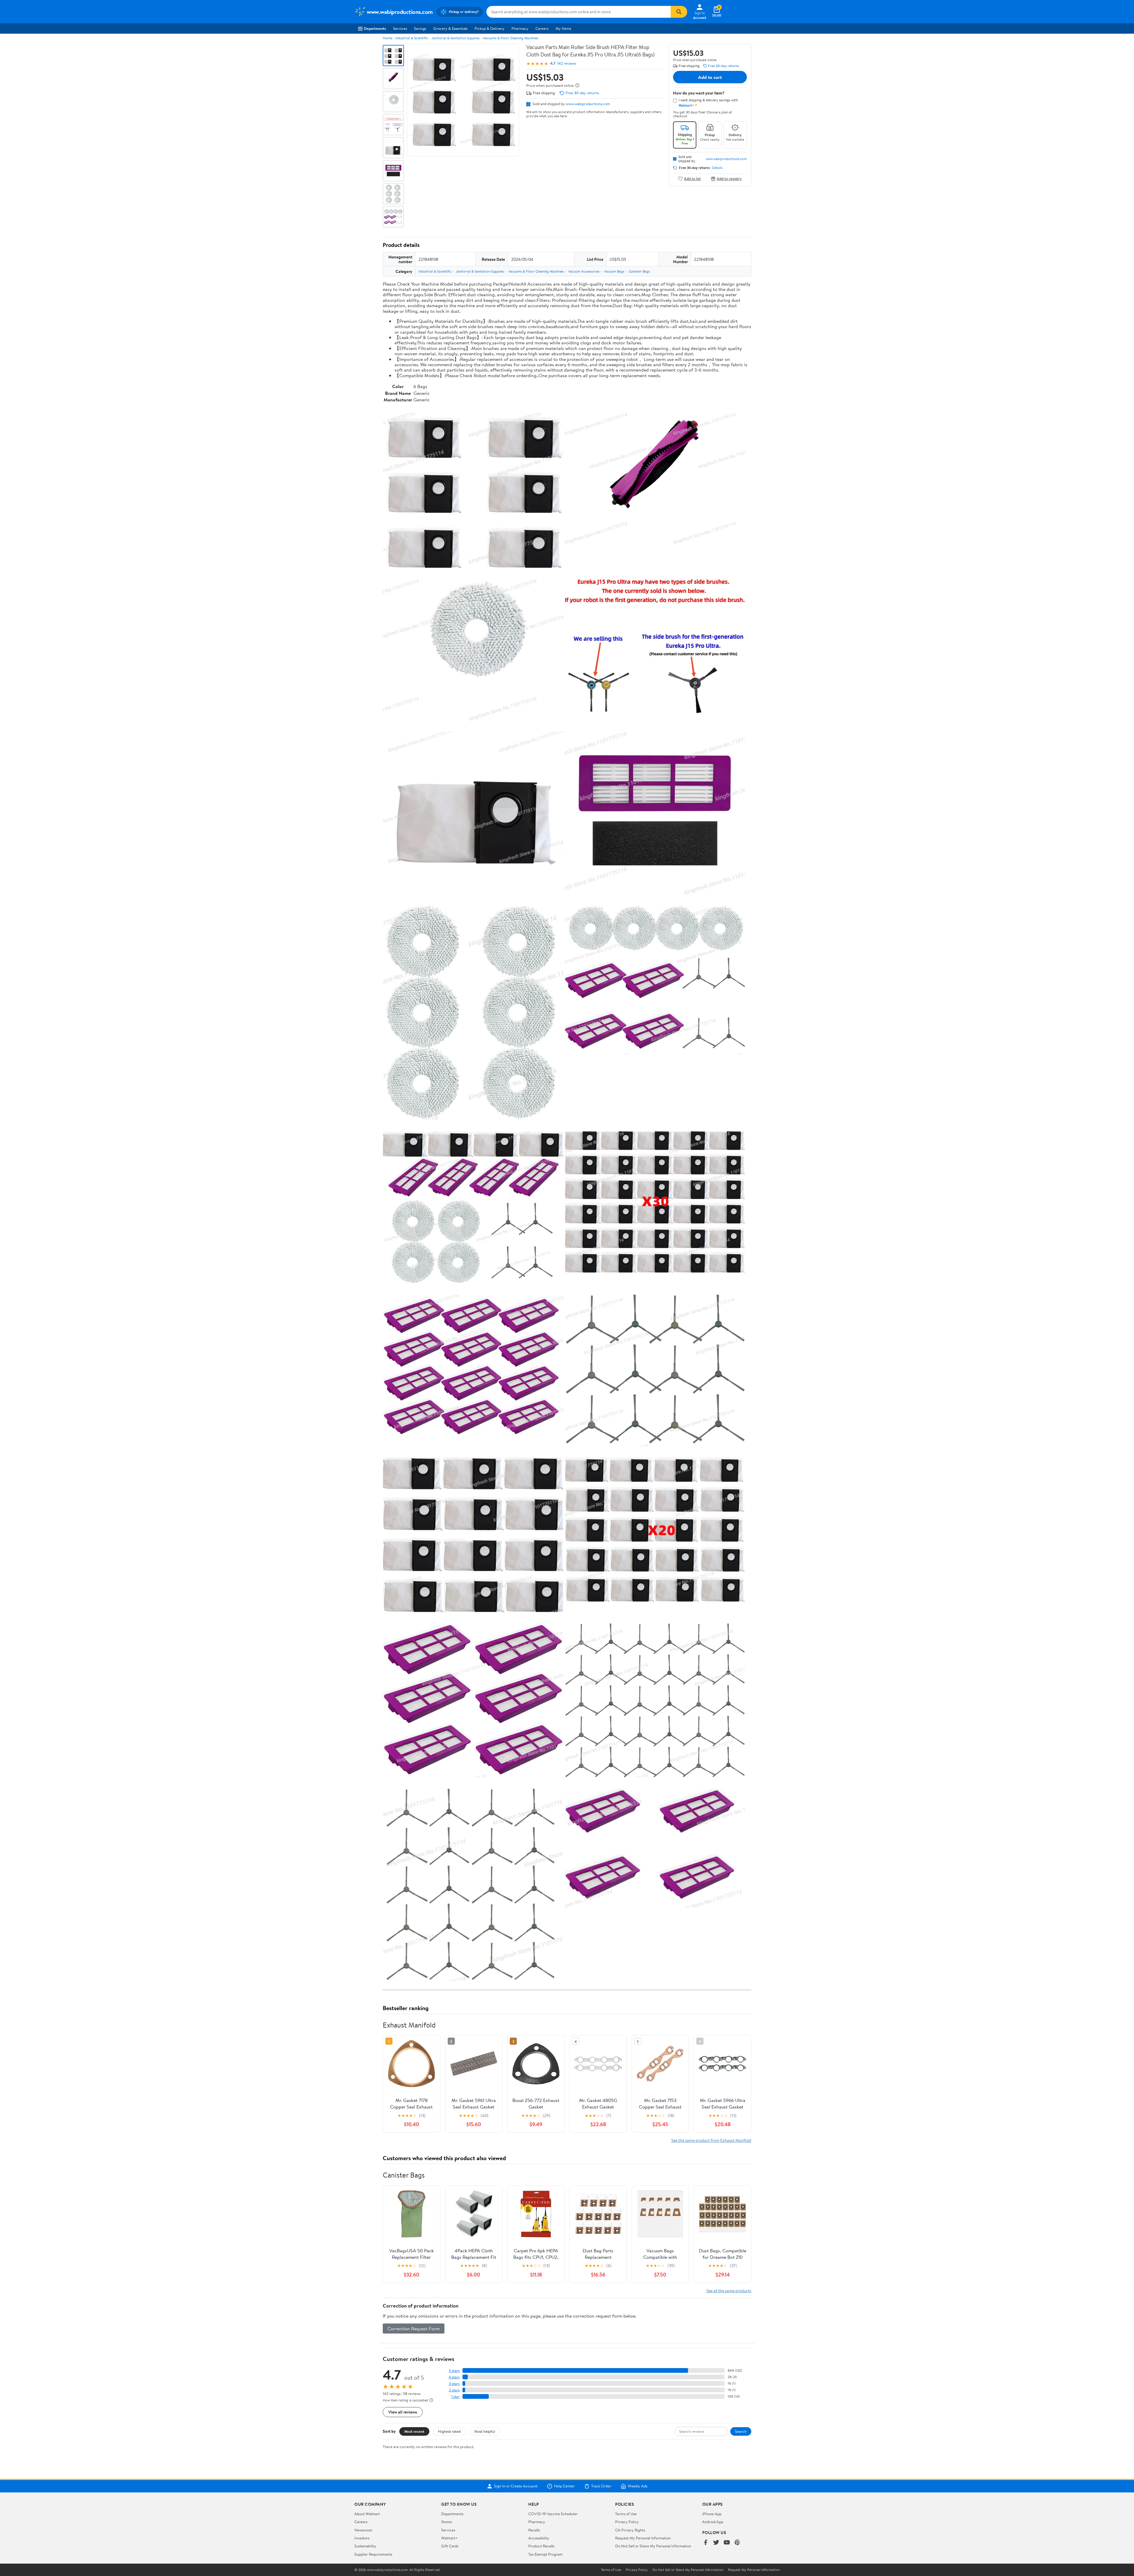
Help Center (564, 2486)
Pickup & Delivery (489, 28)
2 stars (454, 2390)
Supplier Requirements (373, 2554)
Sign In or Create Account (516, 2486)
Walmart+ (449, 2538)
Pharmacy (520, 28)
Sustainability (365, 2546)
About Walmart (367, 2514)
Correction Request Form (414, 2329)
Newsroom (363, 2530)
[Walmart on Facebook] (706, 2543)
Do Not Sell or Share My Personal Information (653, 2546)
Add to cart (710, 77)
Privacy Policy (627, 2522)
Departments (375, 28)
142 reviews (567, 63)
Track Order (601, 2486)
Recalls (534, 2530)
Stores (447, 2522)
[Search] (679, 12)
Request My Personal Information (643, 2538)
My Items (563, 28)
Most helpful (485, 2431)
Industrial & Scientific (412, 38)
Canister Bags (639, 271)
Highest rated (449, 2431)
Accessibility (539, 2538)
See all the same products (729, 2291)
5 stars (454, 2371)
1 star (455, 2397)
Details (717, 168)
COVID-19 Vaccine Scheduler (553, 2514)
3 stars (454, 2384)
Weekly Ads (638, 2486)
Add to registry (729, 179)
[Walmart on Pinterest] (737, 2543)
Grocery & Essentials (450, 28)
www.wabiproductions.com (588, 104)
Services (400, 28)
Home (387, 38)
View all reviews (403, 2412)
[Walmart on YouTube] (727, 2543)
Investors (362, 2538)
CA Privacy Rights (630, 2530)
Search (741, 2431)
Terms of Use (626, 2514)
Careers (542, 28)
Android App (713, 2522)
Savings (420, 28)
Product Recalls (541, 2546)
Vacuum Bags (614, 271)
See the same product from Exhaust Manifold (711, 2140)
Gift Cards (450, 2546)
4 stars (454, 2377)
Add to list (692, 179)
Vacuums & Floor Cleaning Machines (511, 38)
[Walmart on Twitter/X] (716, 2543)
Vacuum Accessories (584, 271)
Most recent (414, 2431)
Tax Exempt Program (545, 2554)
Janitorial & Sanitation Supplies (456, 38)
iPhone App (712, 2514)
